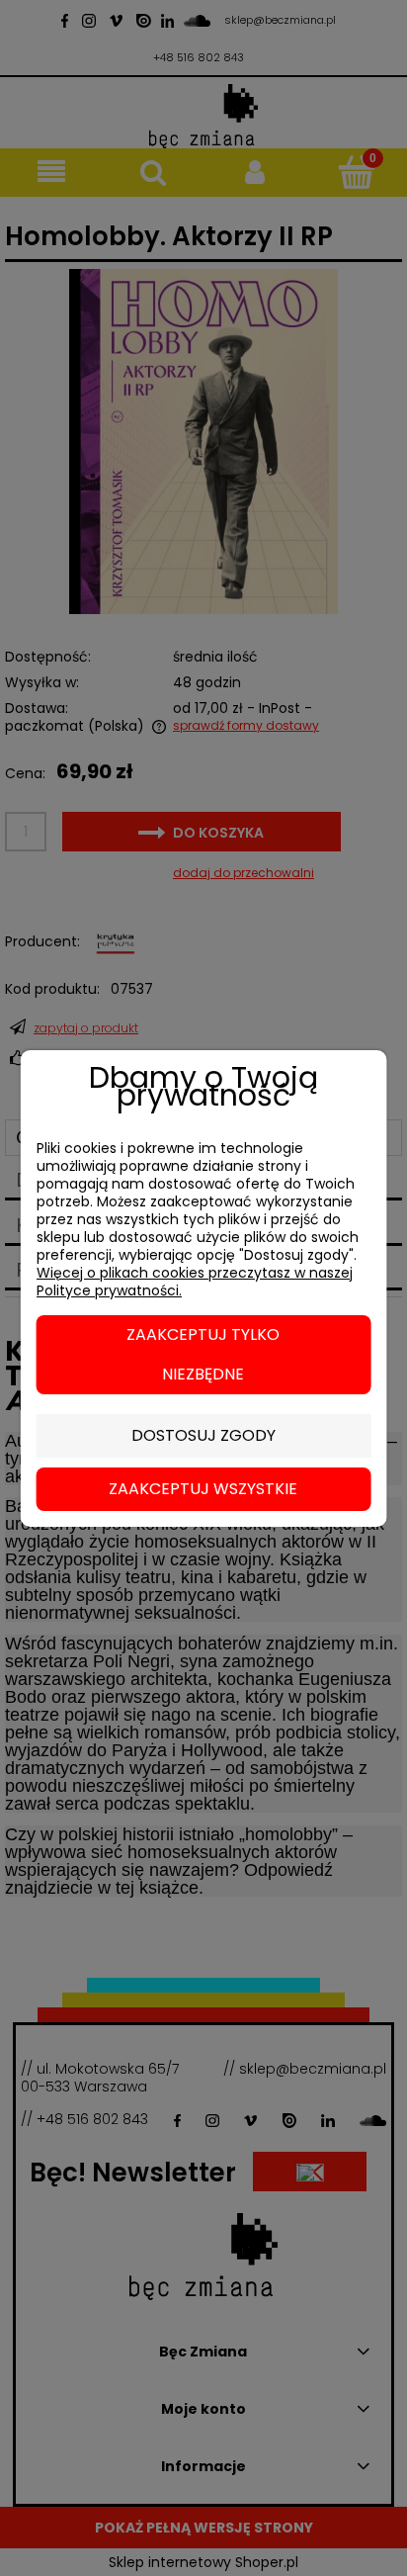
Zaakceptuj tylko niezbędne (203, 1354)
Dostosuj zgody (203, 1435)
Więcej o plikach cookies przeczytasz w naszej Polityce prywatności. (195, 1282)
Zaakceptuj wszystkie (203, 1489)
